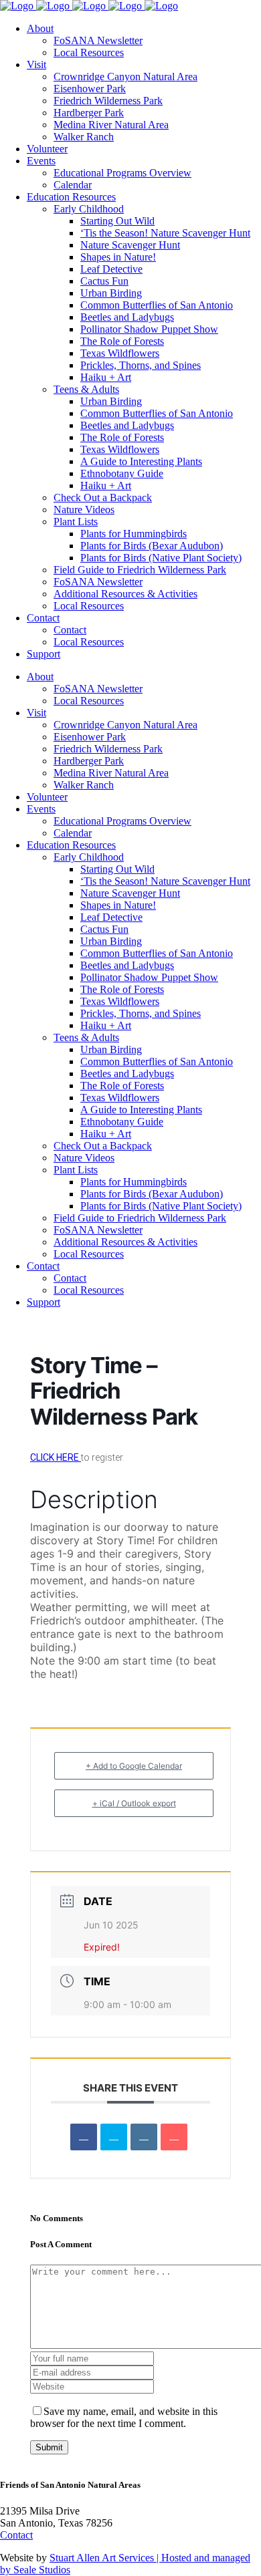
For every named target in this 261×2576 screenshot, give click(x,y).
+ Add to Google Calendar (134, 1766)
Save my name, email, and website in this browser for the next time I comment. (124, 2417)
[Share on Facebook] (84, 2137)
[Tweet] (114, 2137)
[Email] (174, 2137)
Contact (16, 2535)
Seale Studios (42, 2570)
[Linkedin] (144, 2137)
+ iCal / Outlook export (134, 1803)
